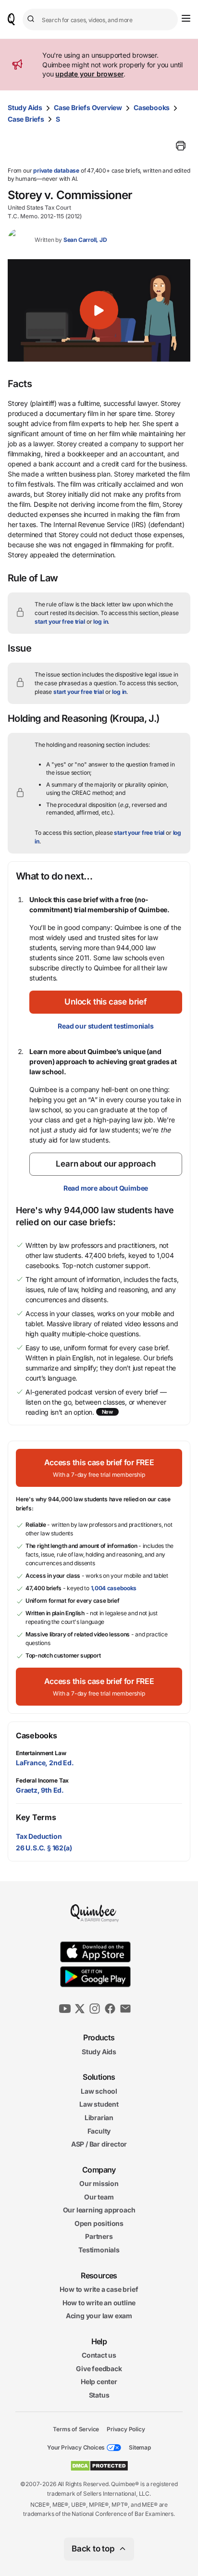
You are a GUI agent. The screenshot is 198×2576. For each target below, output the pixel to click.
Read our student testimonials (105, 1026)
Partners (99, 2236)
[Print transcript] (181, 146)
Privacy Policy (126, 2429)
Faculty (99, 2130)
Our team (99, 2197)
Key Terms (36, 1817)
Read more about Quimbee (106, 1188)
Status (99, 2395)
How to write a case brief (99, 2289)
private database (56, 170)
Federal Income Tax (42, 1780)
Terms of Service (76, 2429)
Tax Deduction (39, 1836)
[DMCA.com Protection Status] (99, 2466)
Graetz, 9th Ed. (40, 1790)
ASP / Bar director (99, 2144)
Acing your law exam (99, 2316)
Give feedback (99, 2369)
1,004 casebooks (114, 1588)
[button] (99, 311)
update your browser (89, 74)
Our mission (99, 2183)
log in (100, 622)
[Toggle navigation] (186, 18)
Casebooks (152, 107)
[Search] (32, 19)
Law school (99, 2091)
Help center (99, 2381)
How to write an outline (99, 2303)
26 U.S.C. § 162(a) (44, 1848)
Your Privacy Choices (76, 2447)
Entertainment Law (41, 1753)
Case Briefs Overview (88, 107)
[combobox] (100, 19)
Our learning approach (99, 2210)
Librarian (99, 2117)
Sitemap (140, 2447)
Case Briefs (26, 119)
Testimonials (99, 2250)
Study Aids (25, 107)
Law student (99, 2104)
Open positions (99, 2223)
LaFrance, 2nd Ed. (45, 1763)
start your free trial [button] (60, 622)
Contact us (99, 2355)
